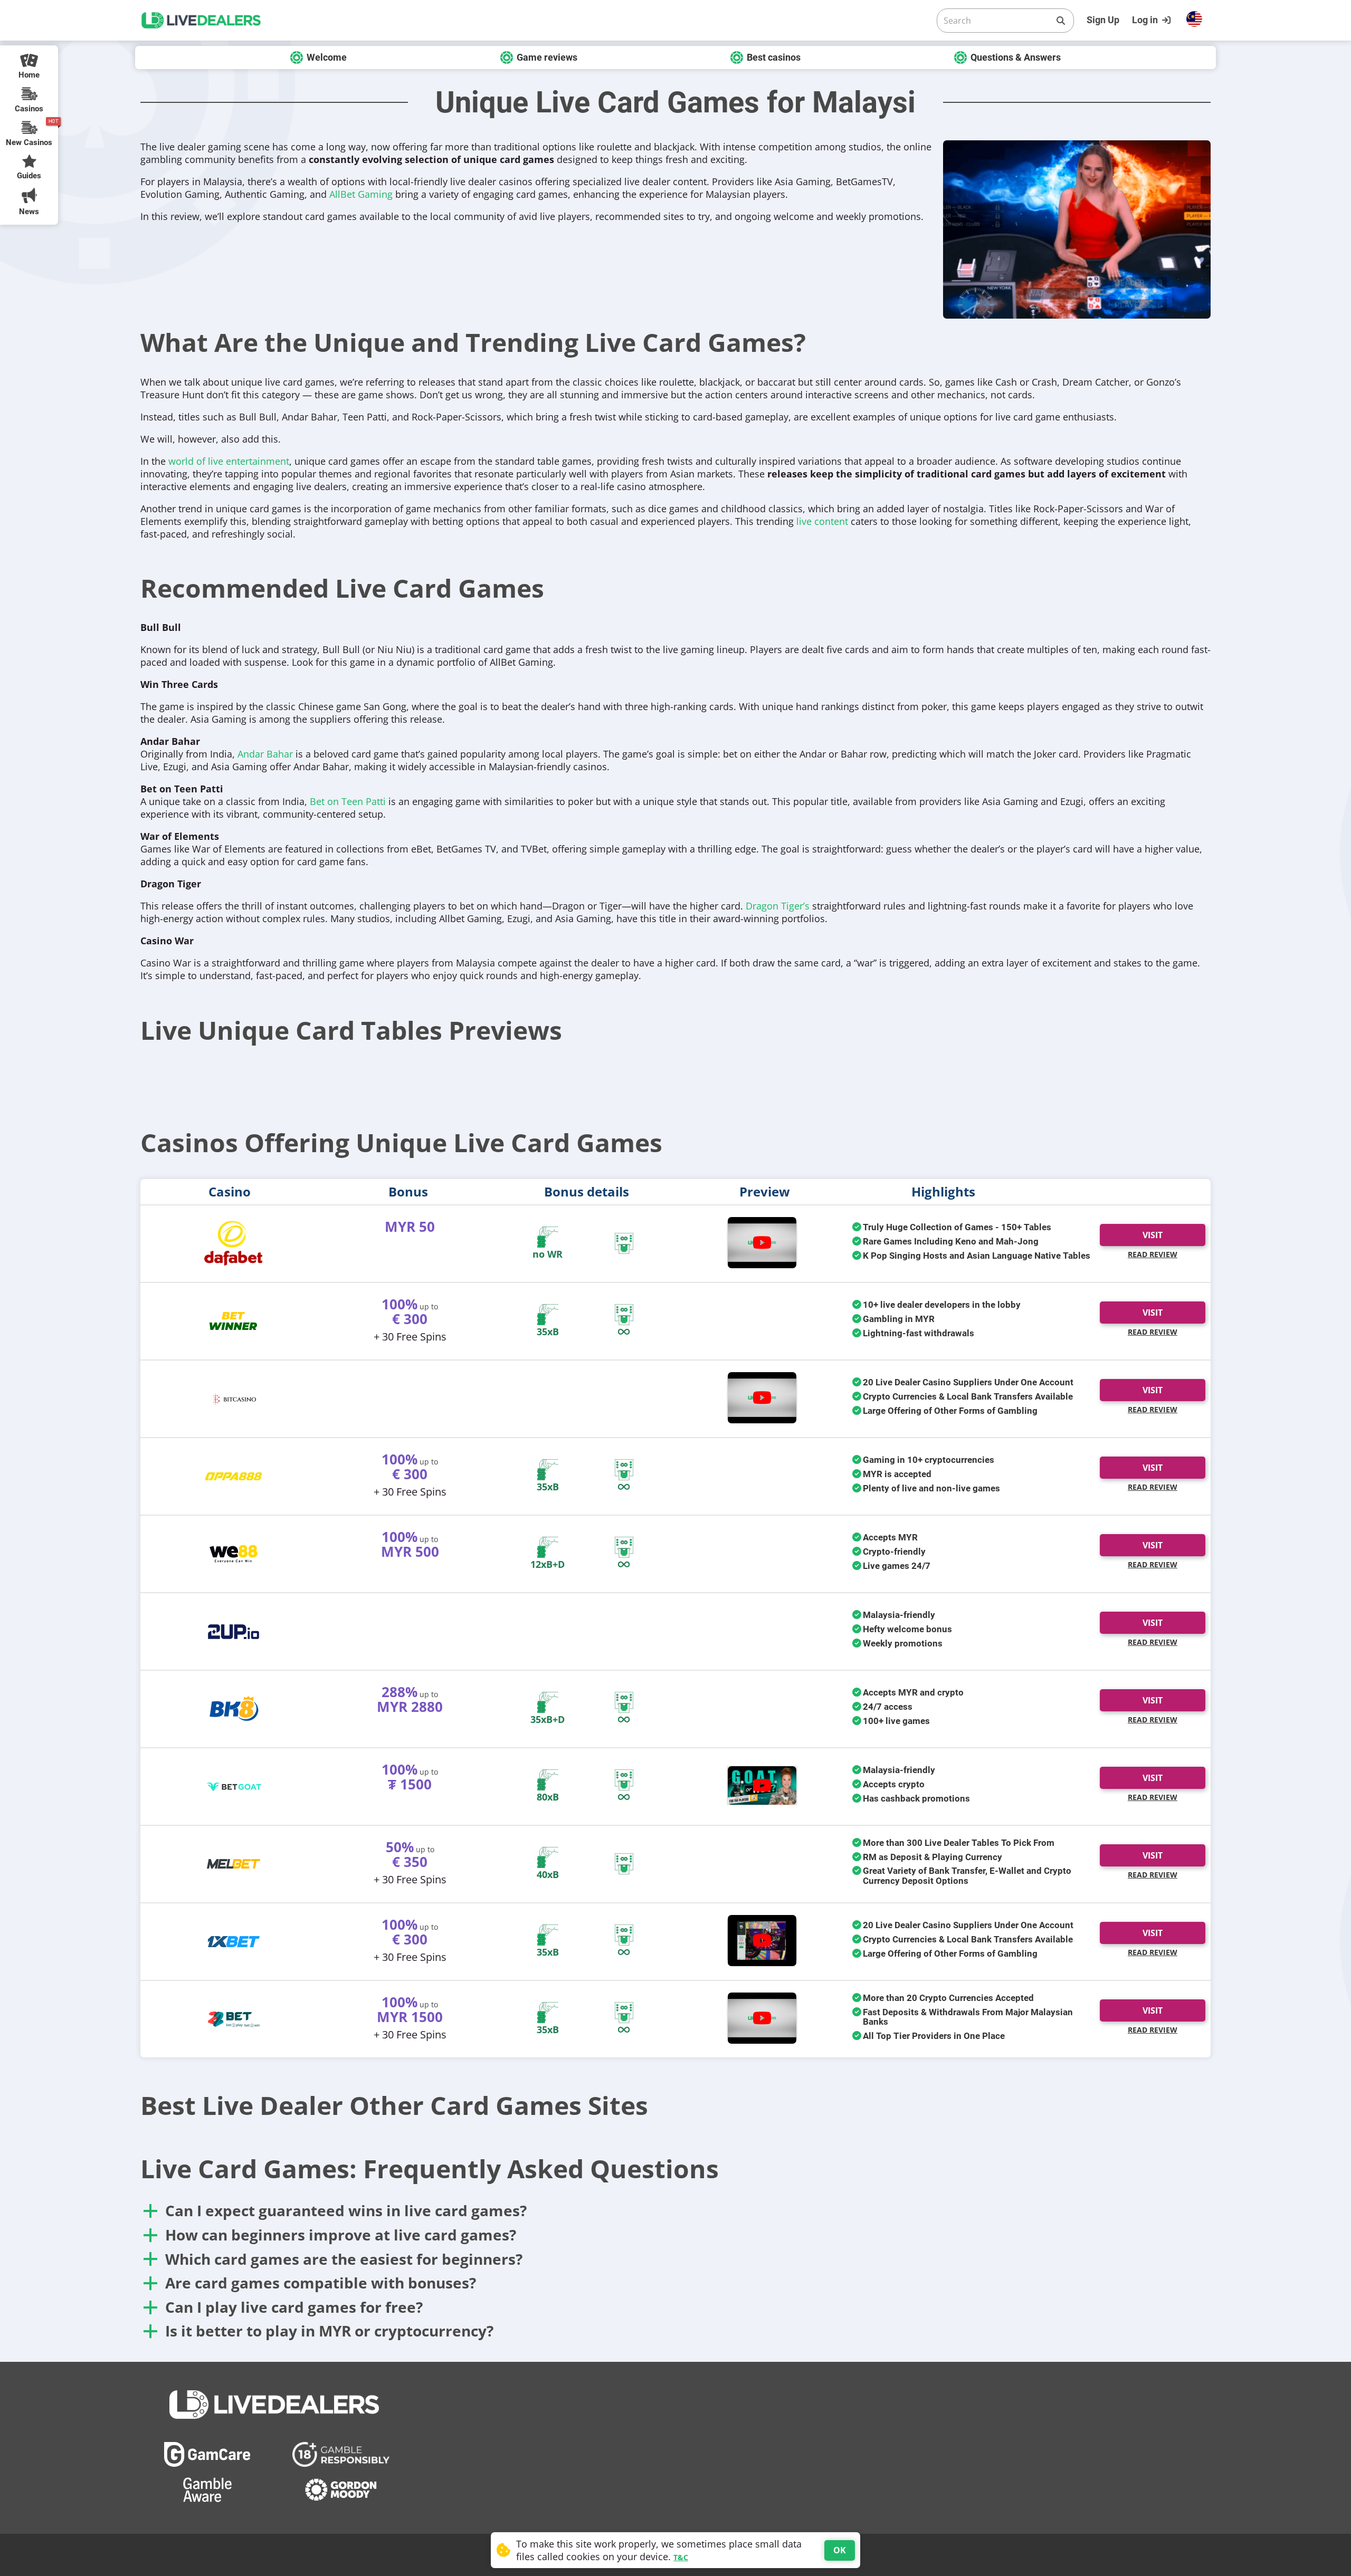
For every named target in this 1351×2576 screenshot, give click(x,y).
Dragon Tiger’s (778, 906)
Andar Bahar (265, 754)
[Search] (1061, 21)
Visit (1153, 1235)
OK (840, 2550)
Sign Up (1103, 20)
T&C (681, 2557)
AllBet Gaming (361, 194)
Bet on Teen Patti (348, 801)
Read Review (1153, 1254)
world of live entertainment (229, 461)
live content (822, 521)
